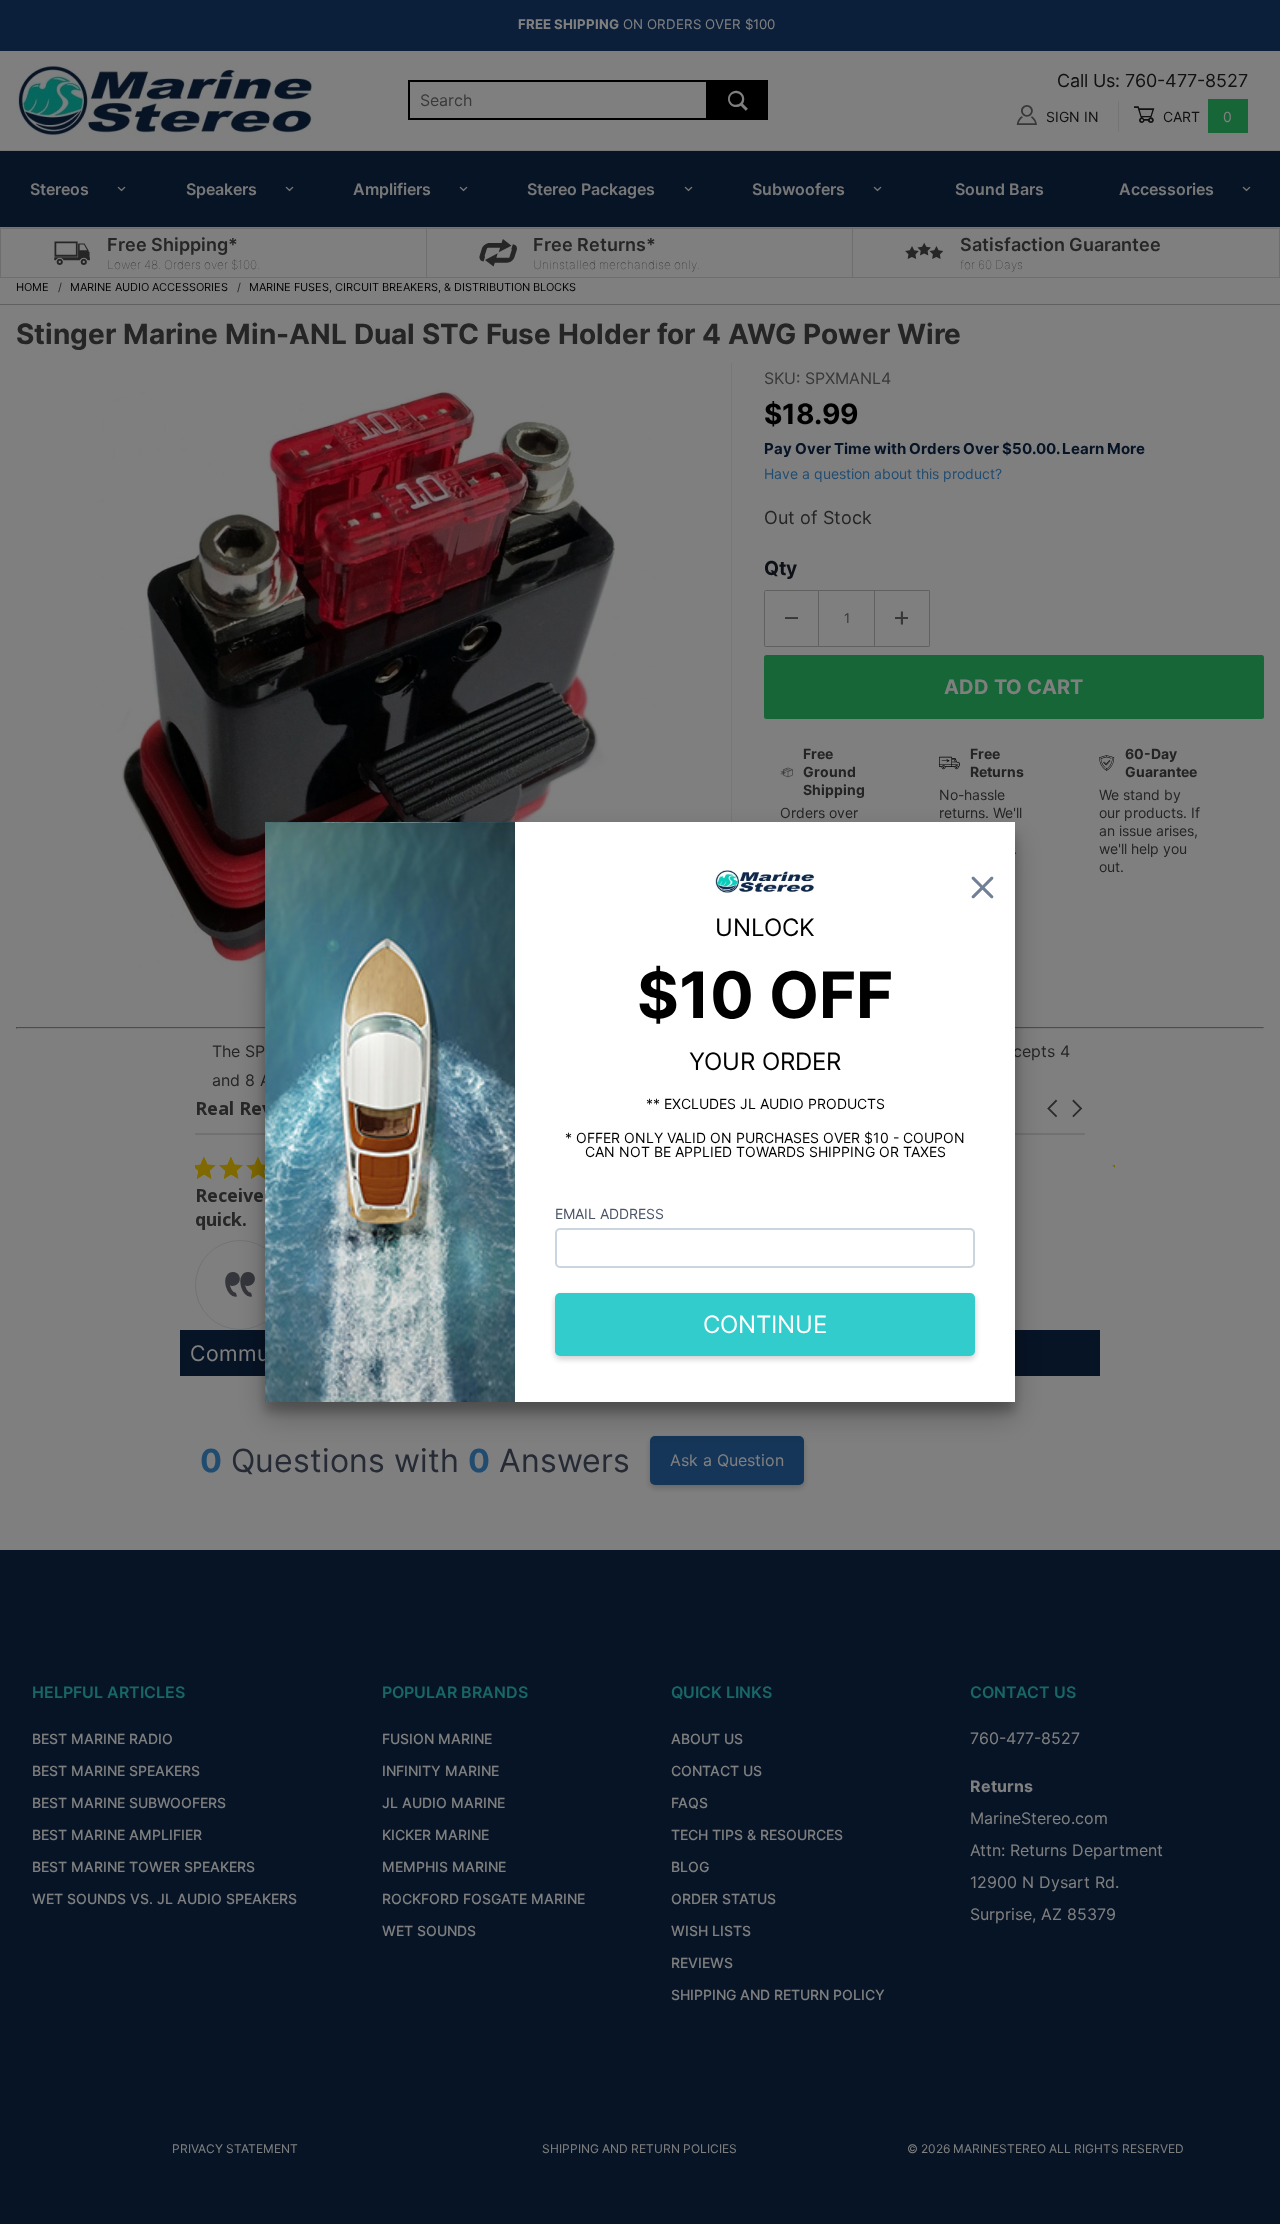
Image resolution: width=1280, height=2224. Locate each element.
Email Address (609, 1213)
